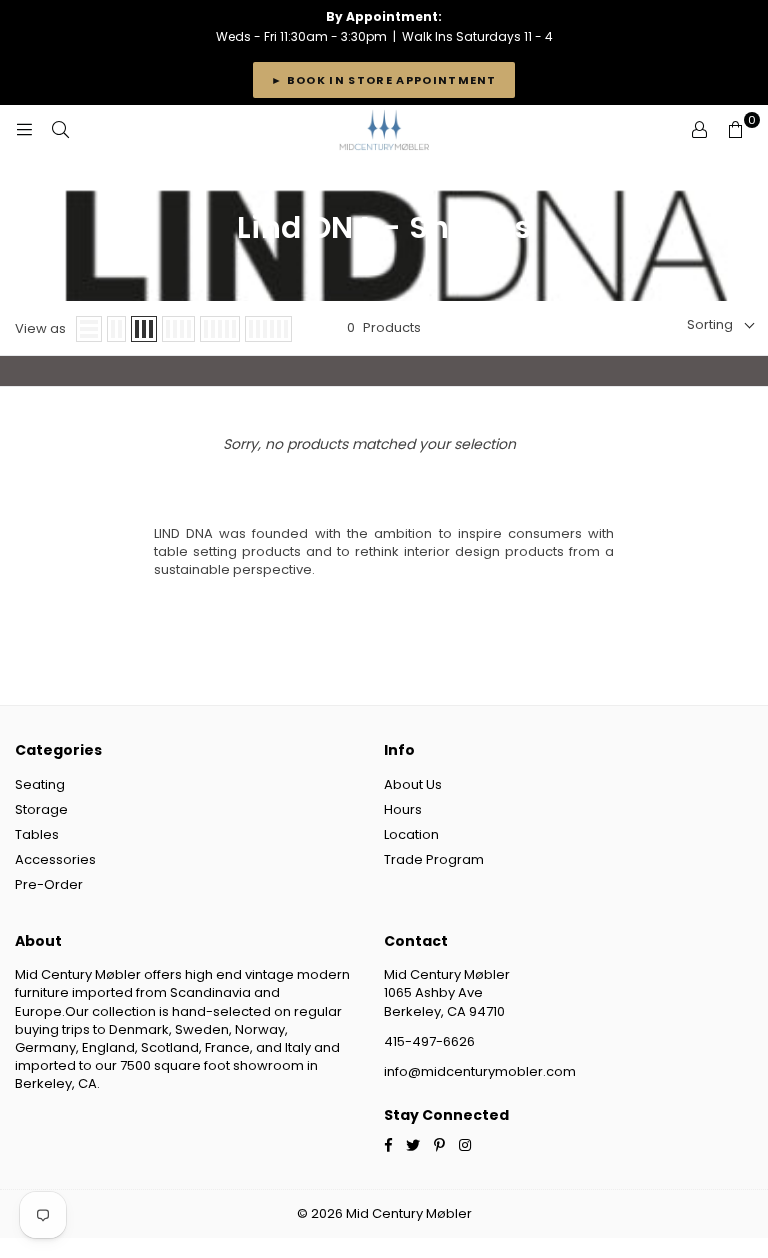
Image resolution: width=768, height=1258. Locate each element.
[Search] (60, 130)
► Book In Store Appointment (384, 80)
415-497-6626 (429, 1041)
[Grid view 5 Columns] (220, 329)
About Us (413, 784)
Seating (40, 784)
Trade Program (434, 859)
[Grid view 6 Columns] (268, 329)
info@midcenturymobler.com (480, 1071)
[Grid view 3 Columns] (144, 329)
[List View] (89, 329)
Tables (37, 834)
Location (411, 834)
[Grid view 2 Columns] (116, 329)
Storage (41, 809)
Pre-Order (49, 884)
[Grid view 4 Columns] (178, 329)
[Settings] (699, 130)
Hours (403, 809)
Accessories (55, 859)
